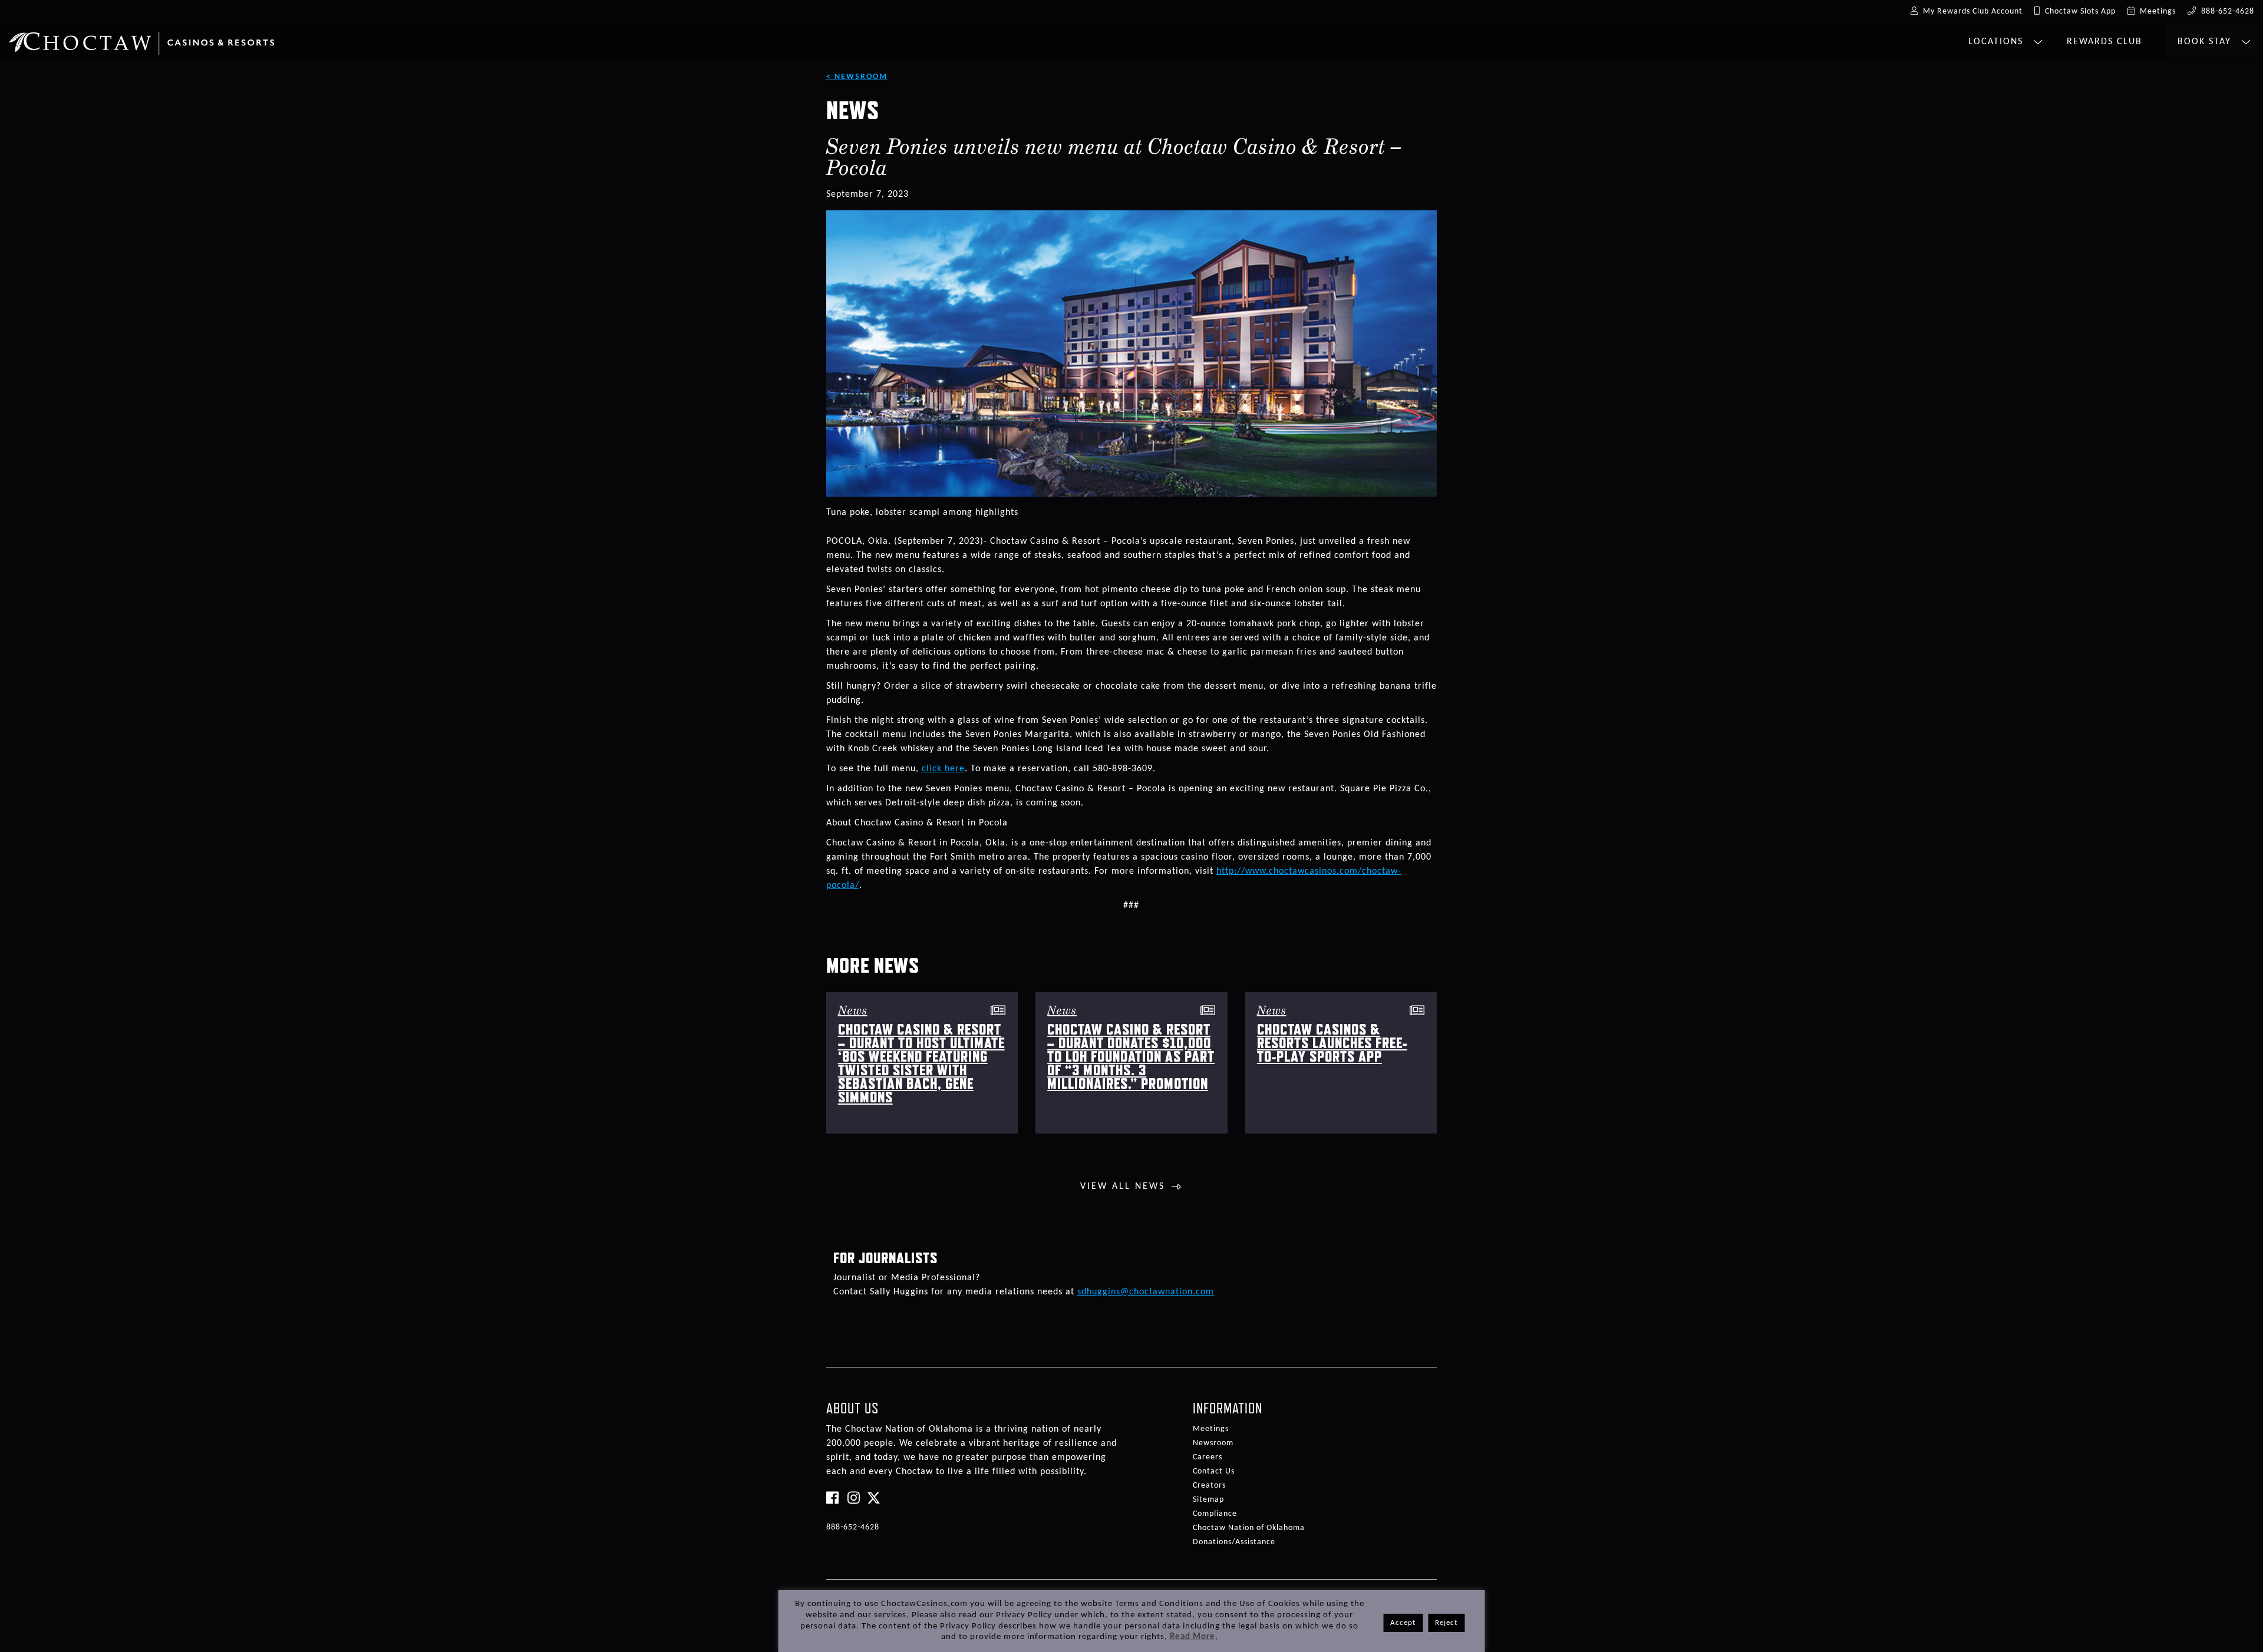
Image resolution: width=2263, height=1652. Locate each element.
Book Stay (2206, 42)
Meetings (1211, 1429)
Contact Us (1214, 1471)
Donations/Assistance (1234, 1542)
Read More (1192, 1637)
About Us (852, 1408)
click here (943, 769)
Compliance (1215, 1514)
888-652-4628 (853, 1527)
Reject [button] (1446, 1623)
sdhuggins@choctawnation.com (1146, 1292)
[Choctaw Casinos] (141, 39)
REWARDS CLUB (2104, 42)
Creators (1209, 1486)
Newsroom (1213, 1443)
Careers (1208, 1457)
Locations (1998, 42)
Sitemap (1208, 1500)
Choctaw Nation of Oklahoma (1249, 1528)
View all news (1123, 1187)
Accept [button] (1403, 1623)
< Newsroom (857, 77)
